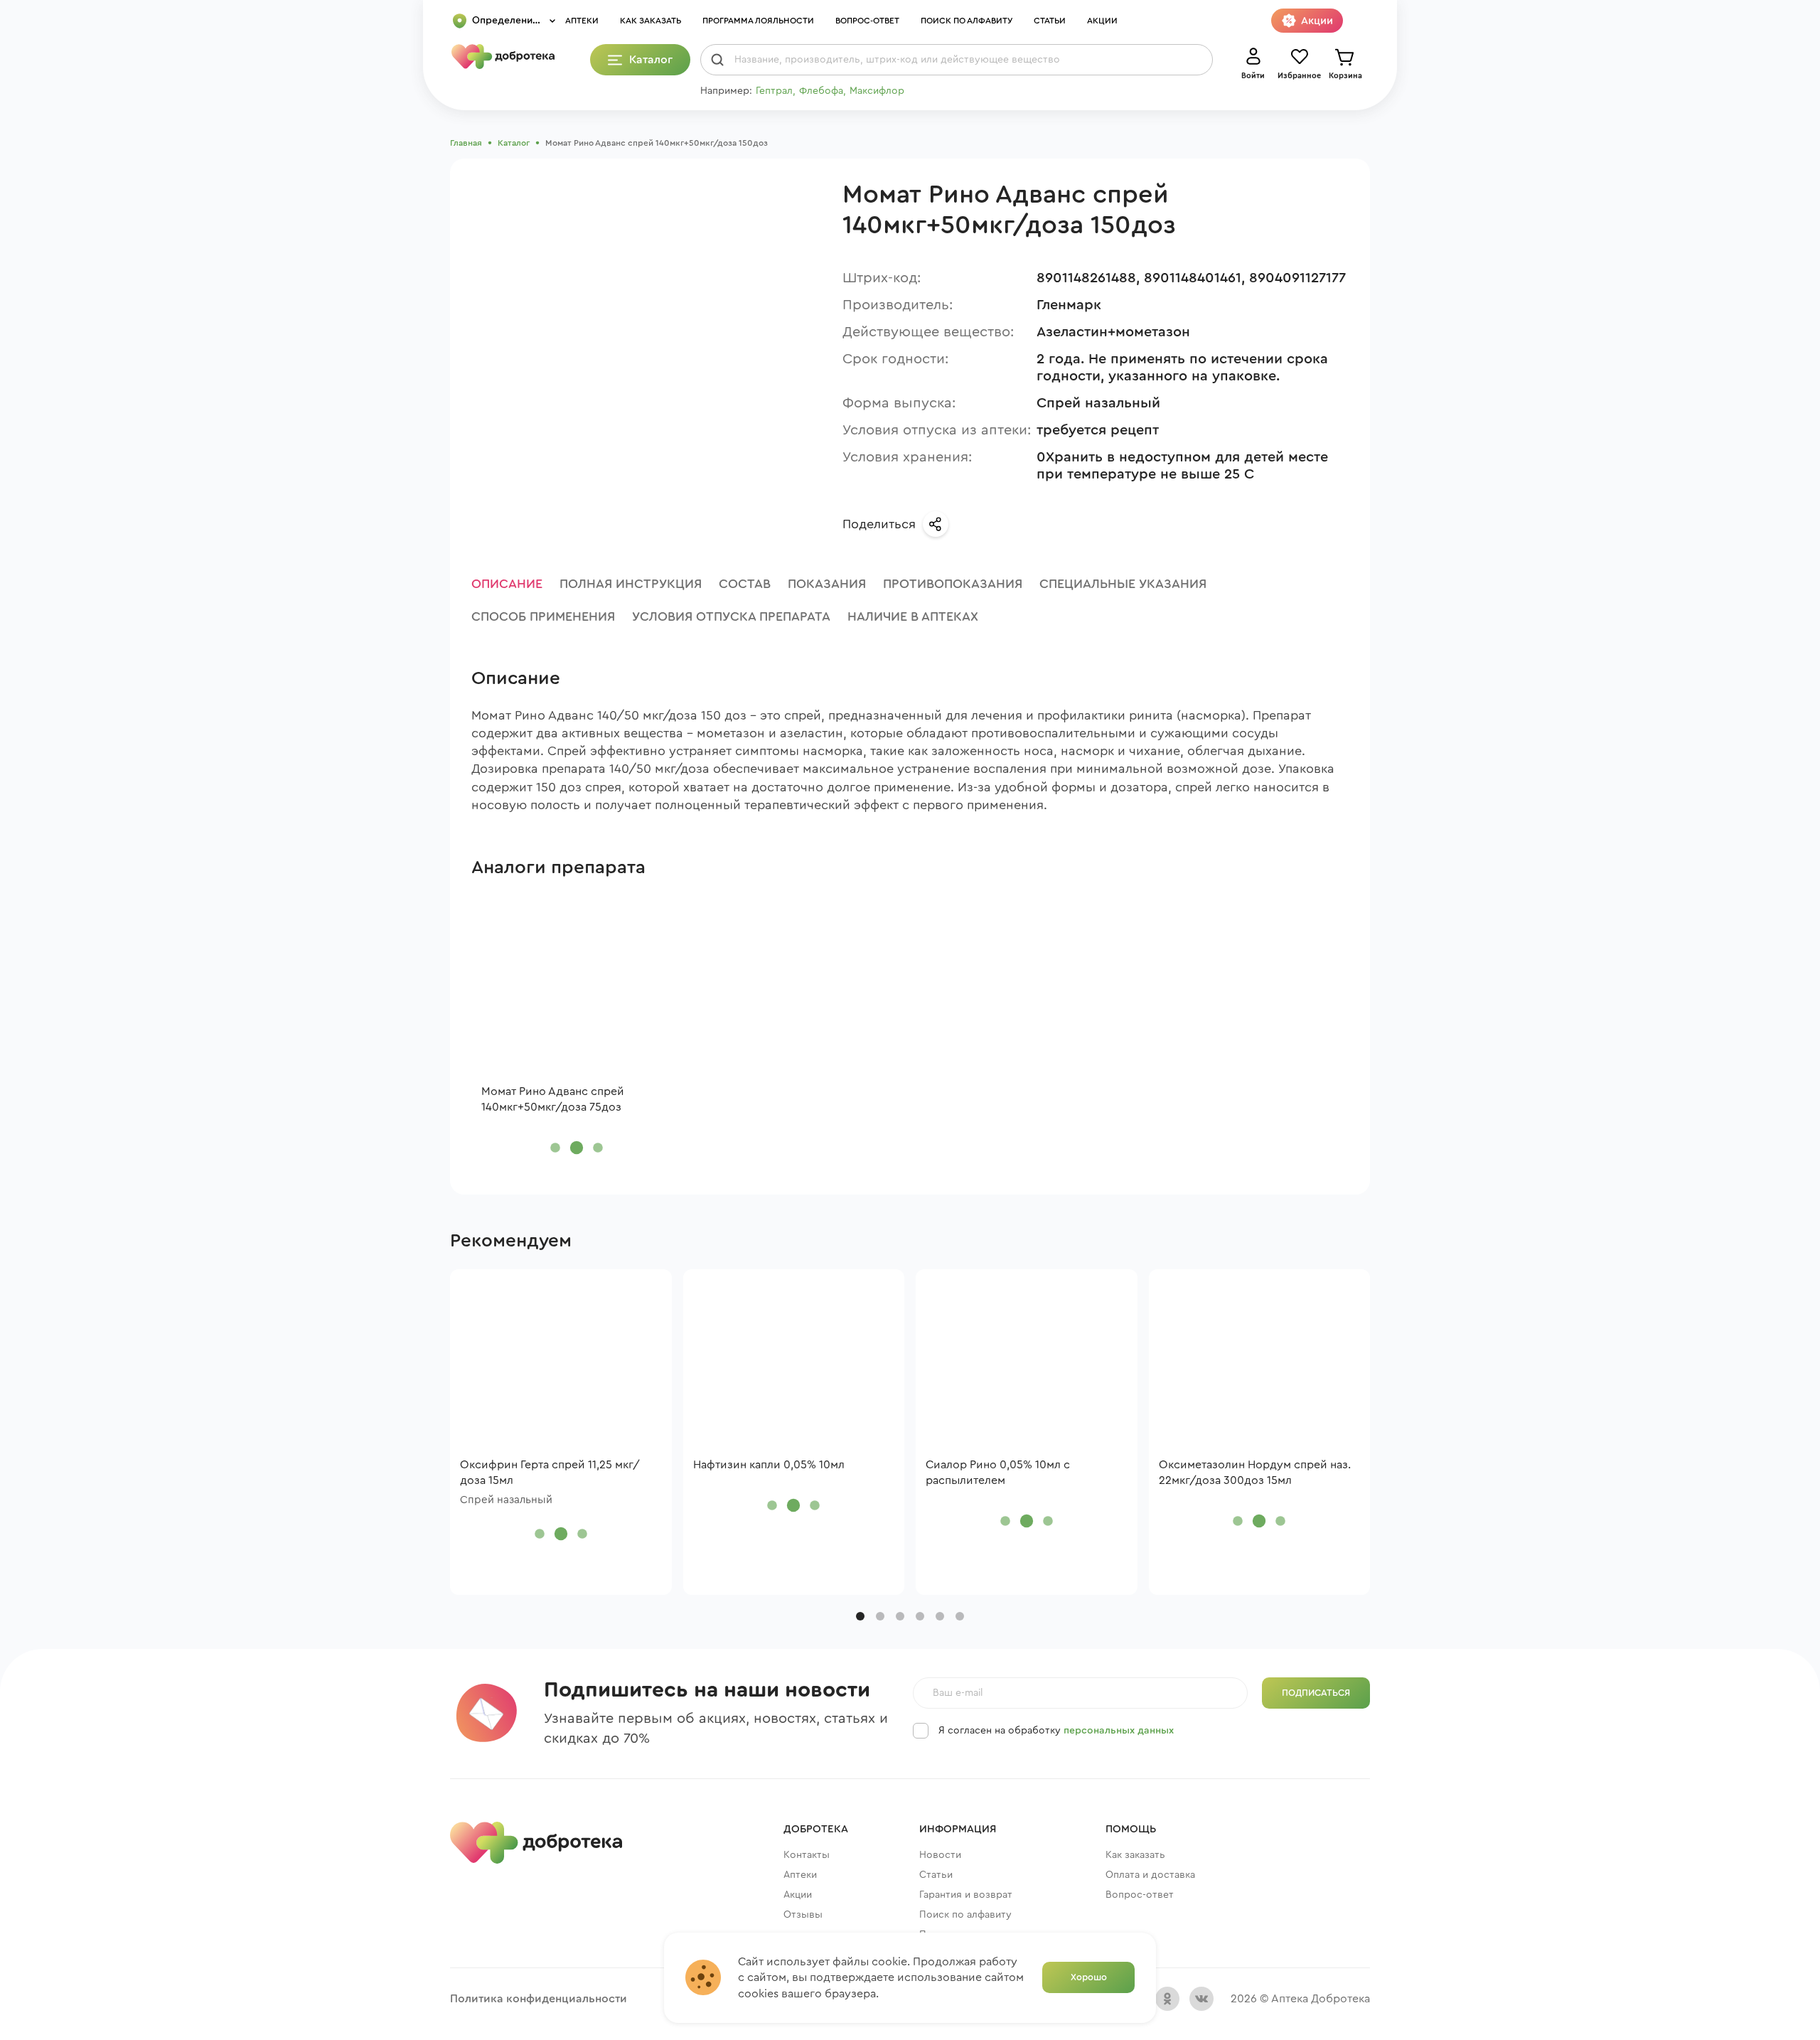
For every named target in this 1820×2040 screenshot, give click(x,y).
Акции (1102, 21)
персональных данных (1119, 1731)
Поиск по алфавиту (967, 21)
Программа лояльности (758, 21)
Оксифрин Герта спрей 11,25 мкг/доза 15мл (550, 1473)
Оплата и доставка (1150, 1875)
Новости (940, 1855)
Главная (466, 143)
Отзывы (803, 1915)
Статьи (1050, 21)
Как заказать (651, 21)
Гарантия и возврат (966, 1895)
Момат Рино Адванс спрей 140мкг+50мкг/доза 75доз (553, 1099)
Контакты (807, 1855)
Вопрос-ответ (867, 21)
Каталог (514, 143)
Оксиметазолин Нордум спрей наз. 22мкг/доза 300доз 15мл (1255, 1473)
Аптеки (582, 21)
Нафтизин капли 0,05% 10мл (769, 1465)
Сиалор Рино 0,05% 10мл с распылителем (998, 1473)
